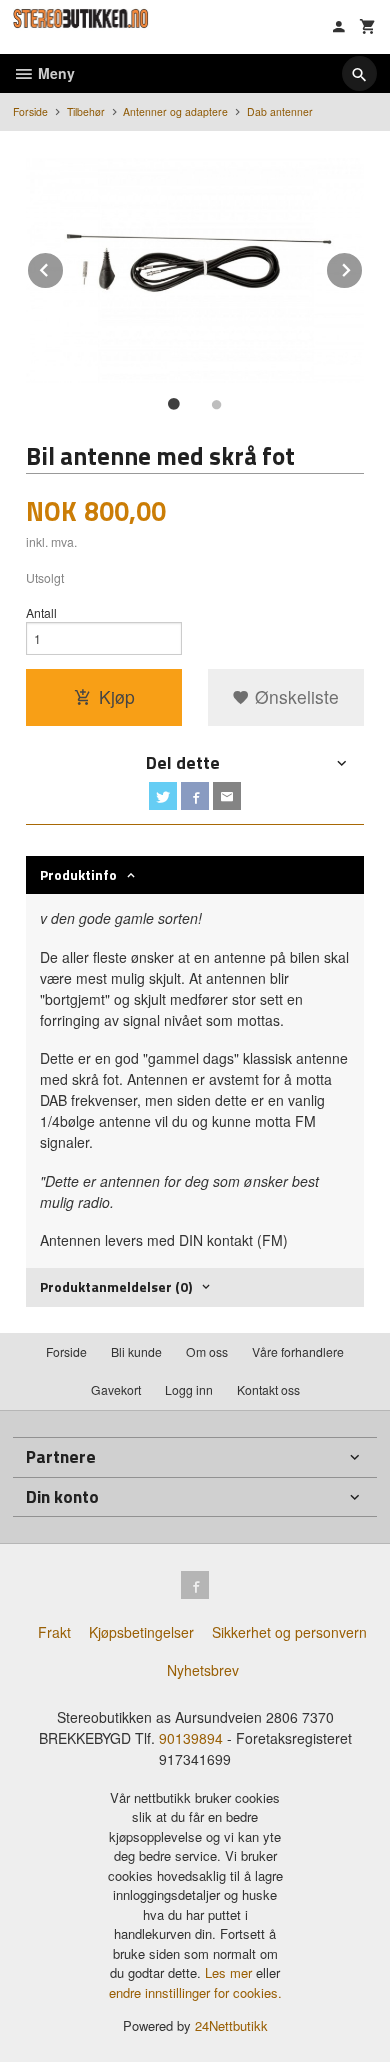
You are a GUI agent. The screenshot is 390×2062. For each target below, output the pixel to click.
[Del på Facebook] (195, 796)
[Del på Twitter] (163, 796)
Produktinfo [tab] (78, 874)
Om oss (207, 1351)
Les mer (230, 1972)
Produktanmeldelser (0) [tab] (116, 1286)
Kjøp (117, 696)
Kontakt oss (268, 1389)
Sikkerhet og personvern (289, 1632)
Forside (30, 111)
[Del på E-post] (227, 796)
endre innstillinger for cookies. (195, 1992)
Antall (41, 612)
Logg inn (189, 1389)
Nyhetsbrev (203, 1670)
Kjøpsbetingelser (141, 1632)
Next (363, 266)
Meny (54, 73)
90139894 (191, 1738)
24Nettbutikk (231, 2025)
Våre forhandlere (298, 1351)
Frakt (54, 1632)
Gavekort (116, 1389)
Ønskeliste (294, 696)
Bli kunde (136, 1351)
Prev (64, 266)
